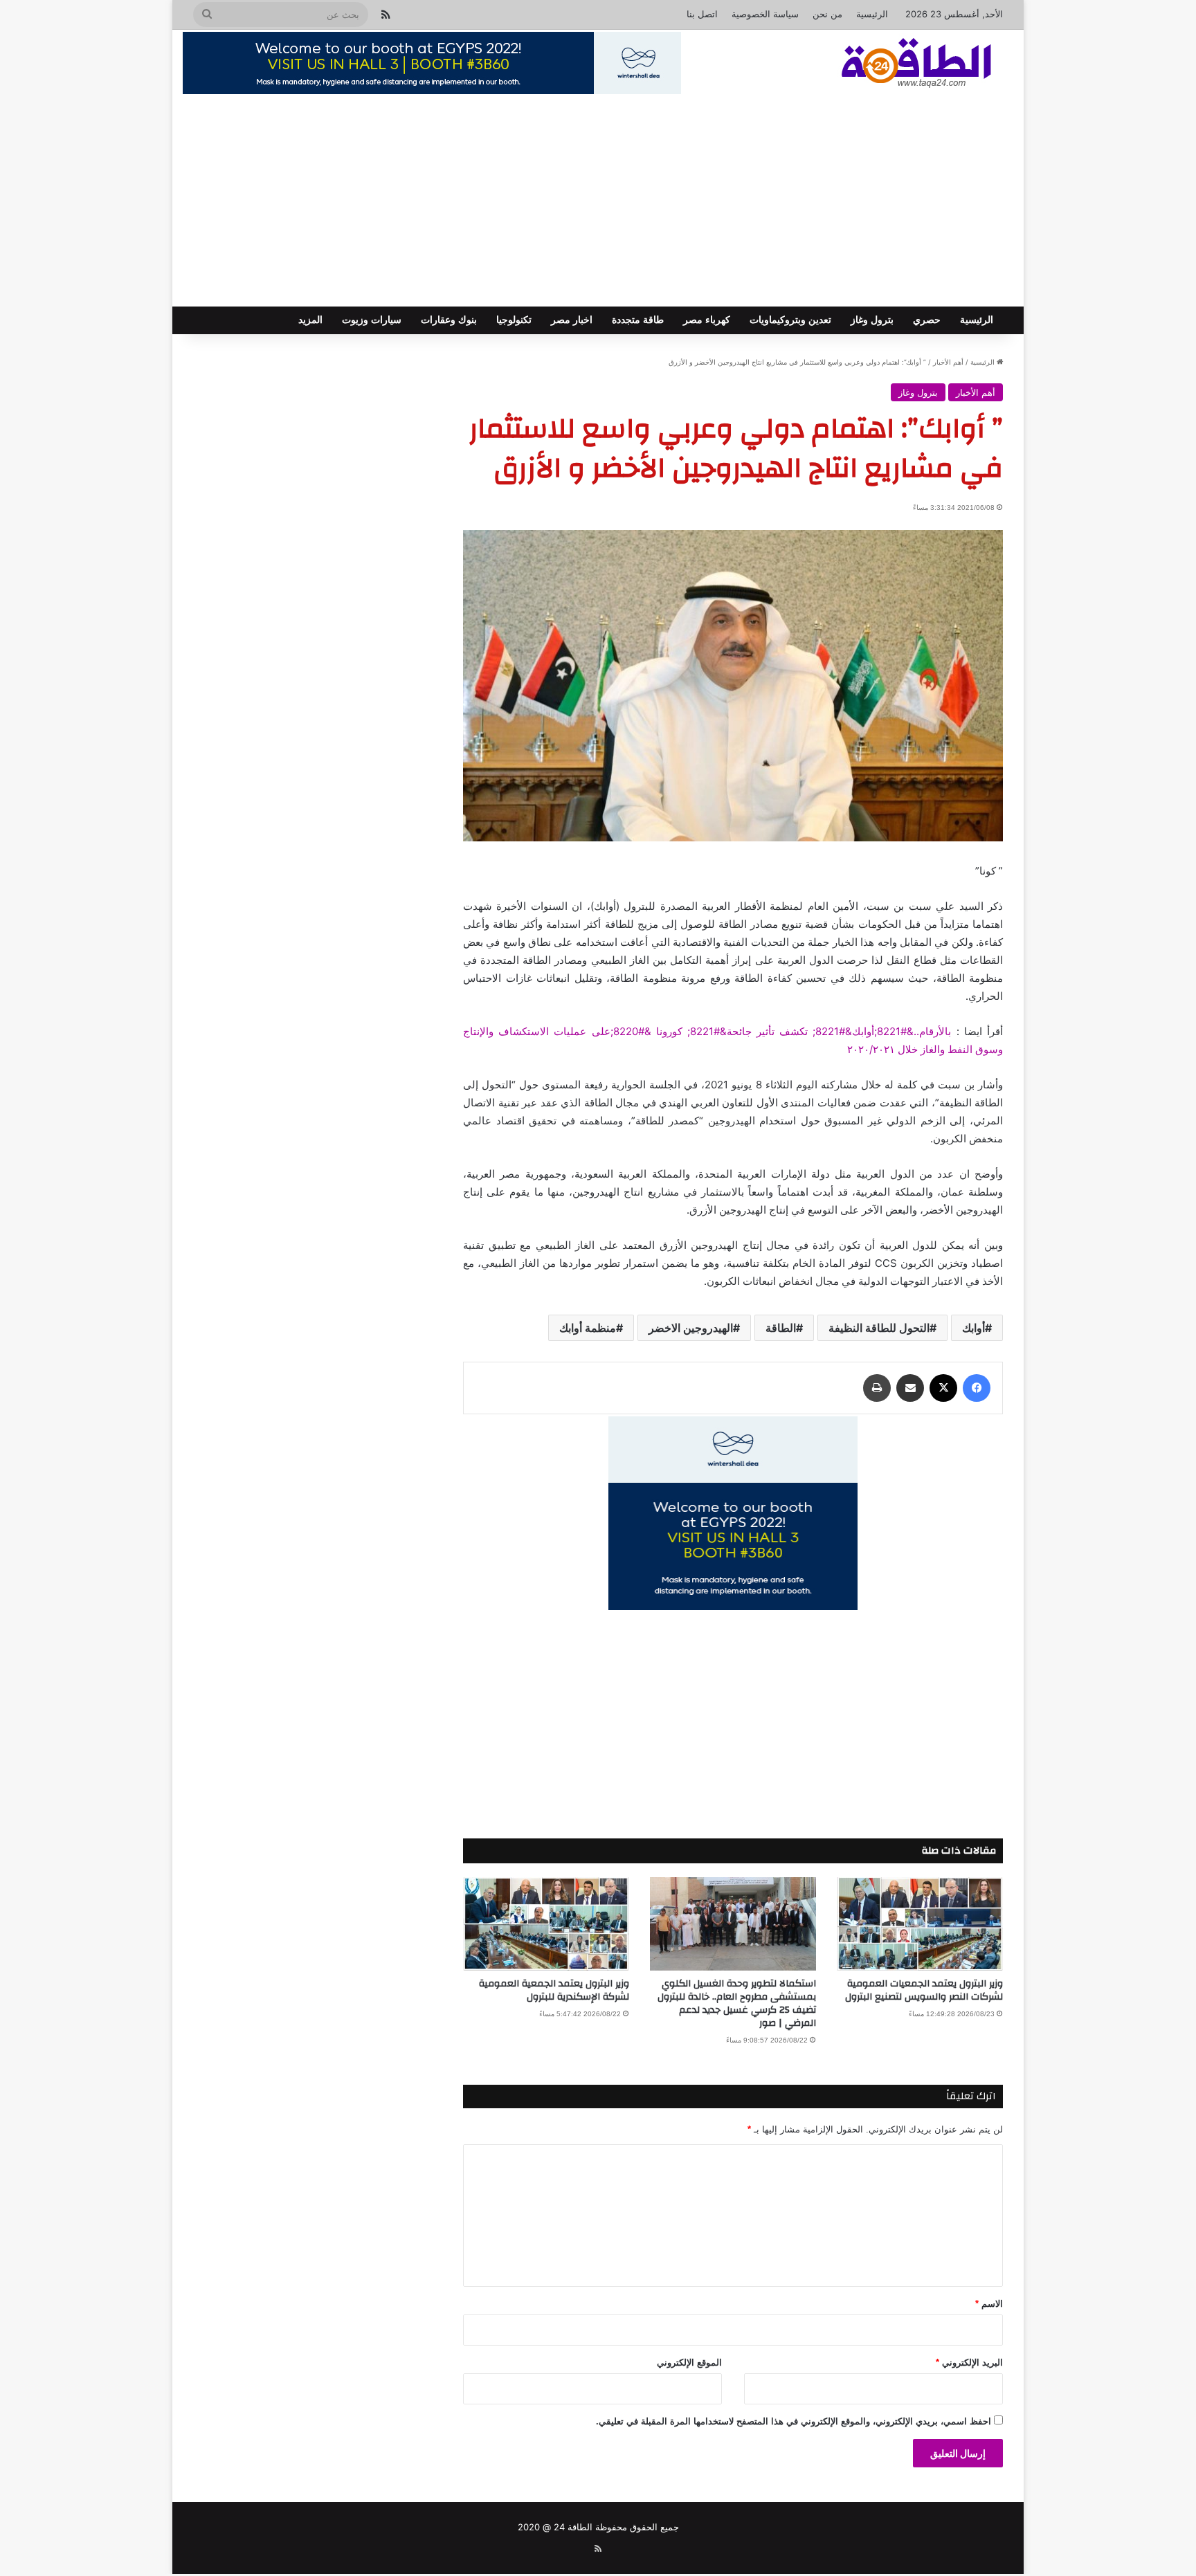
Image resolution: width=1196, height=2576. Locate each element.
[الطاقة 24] (895, 64)
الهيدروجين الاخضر (691, 1328)
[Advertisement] (598, 203)
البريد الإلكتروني (969, 2363)
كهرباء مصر (707, 320)
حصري (927, 320)
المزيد (310, 320)
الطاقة (781, 1328)
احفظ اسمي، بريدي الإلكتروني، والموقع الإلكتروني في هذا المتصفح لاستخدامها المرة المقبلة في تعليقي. (794, 2421)
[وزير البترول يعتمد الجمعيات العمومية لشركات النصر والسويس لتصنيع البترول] (920, 1924)
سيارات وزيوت (372, 320)
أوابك (973, 1328)
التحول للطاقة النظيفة (879, 1328)
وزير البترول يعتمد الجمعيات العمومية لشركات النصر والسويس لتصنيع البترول (924, 1990)
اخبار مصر (572, 320)
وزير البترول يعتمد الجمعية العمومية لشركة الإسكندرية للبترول (554, 1990)
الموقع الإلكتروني (689, 2363)
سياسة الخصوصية (765, 14)
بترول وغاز (872, 320)
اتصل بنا (702, 14)
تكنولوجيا (514, 320)
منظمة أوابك (588, 1328)
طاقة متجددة (638, 320)
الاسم (989, 2304)
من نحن (827, 14)
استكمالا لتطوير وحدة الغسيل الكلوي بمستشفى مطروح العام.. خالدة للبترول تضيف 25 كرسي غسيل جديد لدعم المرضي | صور (737, 2003)
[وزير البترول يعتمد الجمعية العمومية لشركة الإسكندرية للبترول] (546, 1924)
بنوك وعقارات (449, 320)
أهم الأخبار (948, 362)
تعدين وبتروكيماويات (790, 320)
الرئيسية (872, 14)
